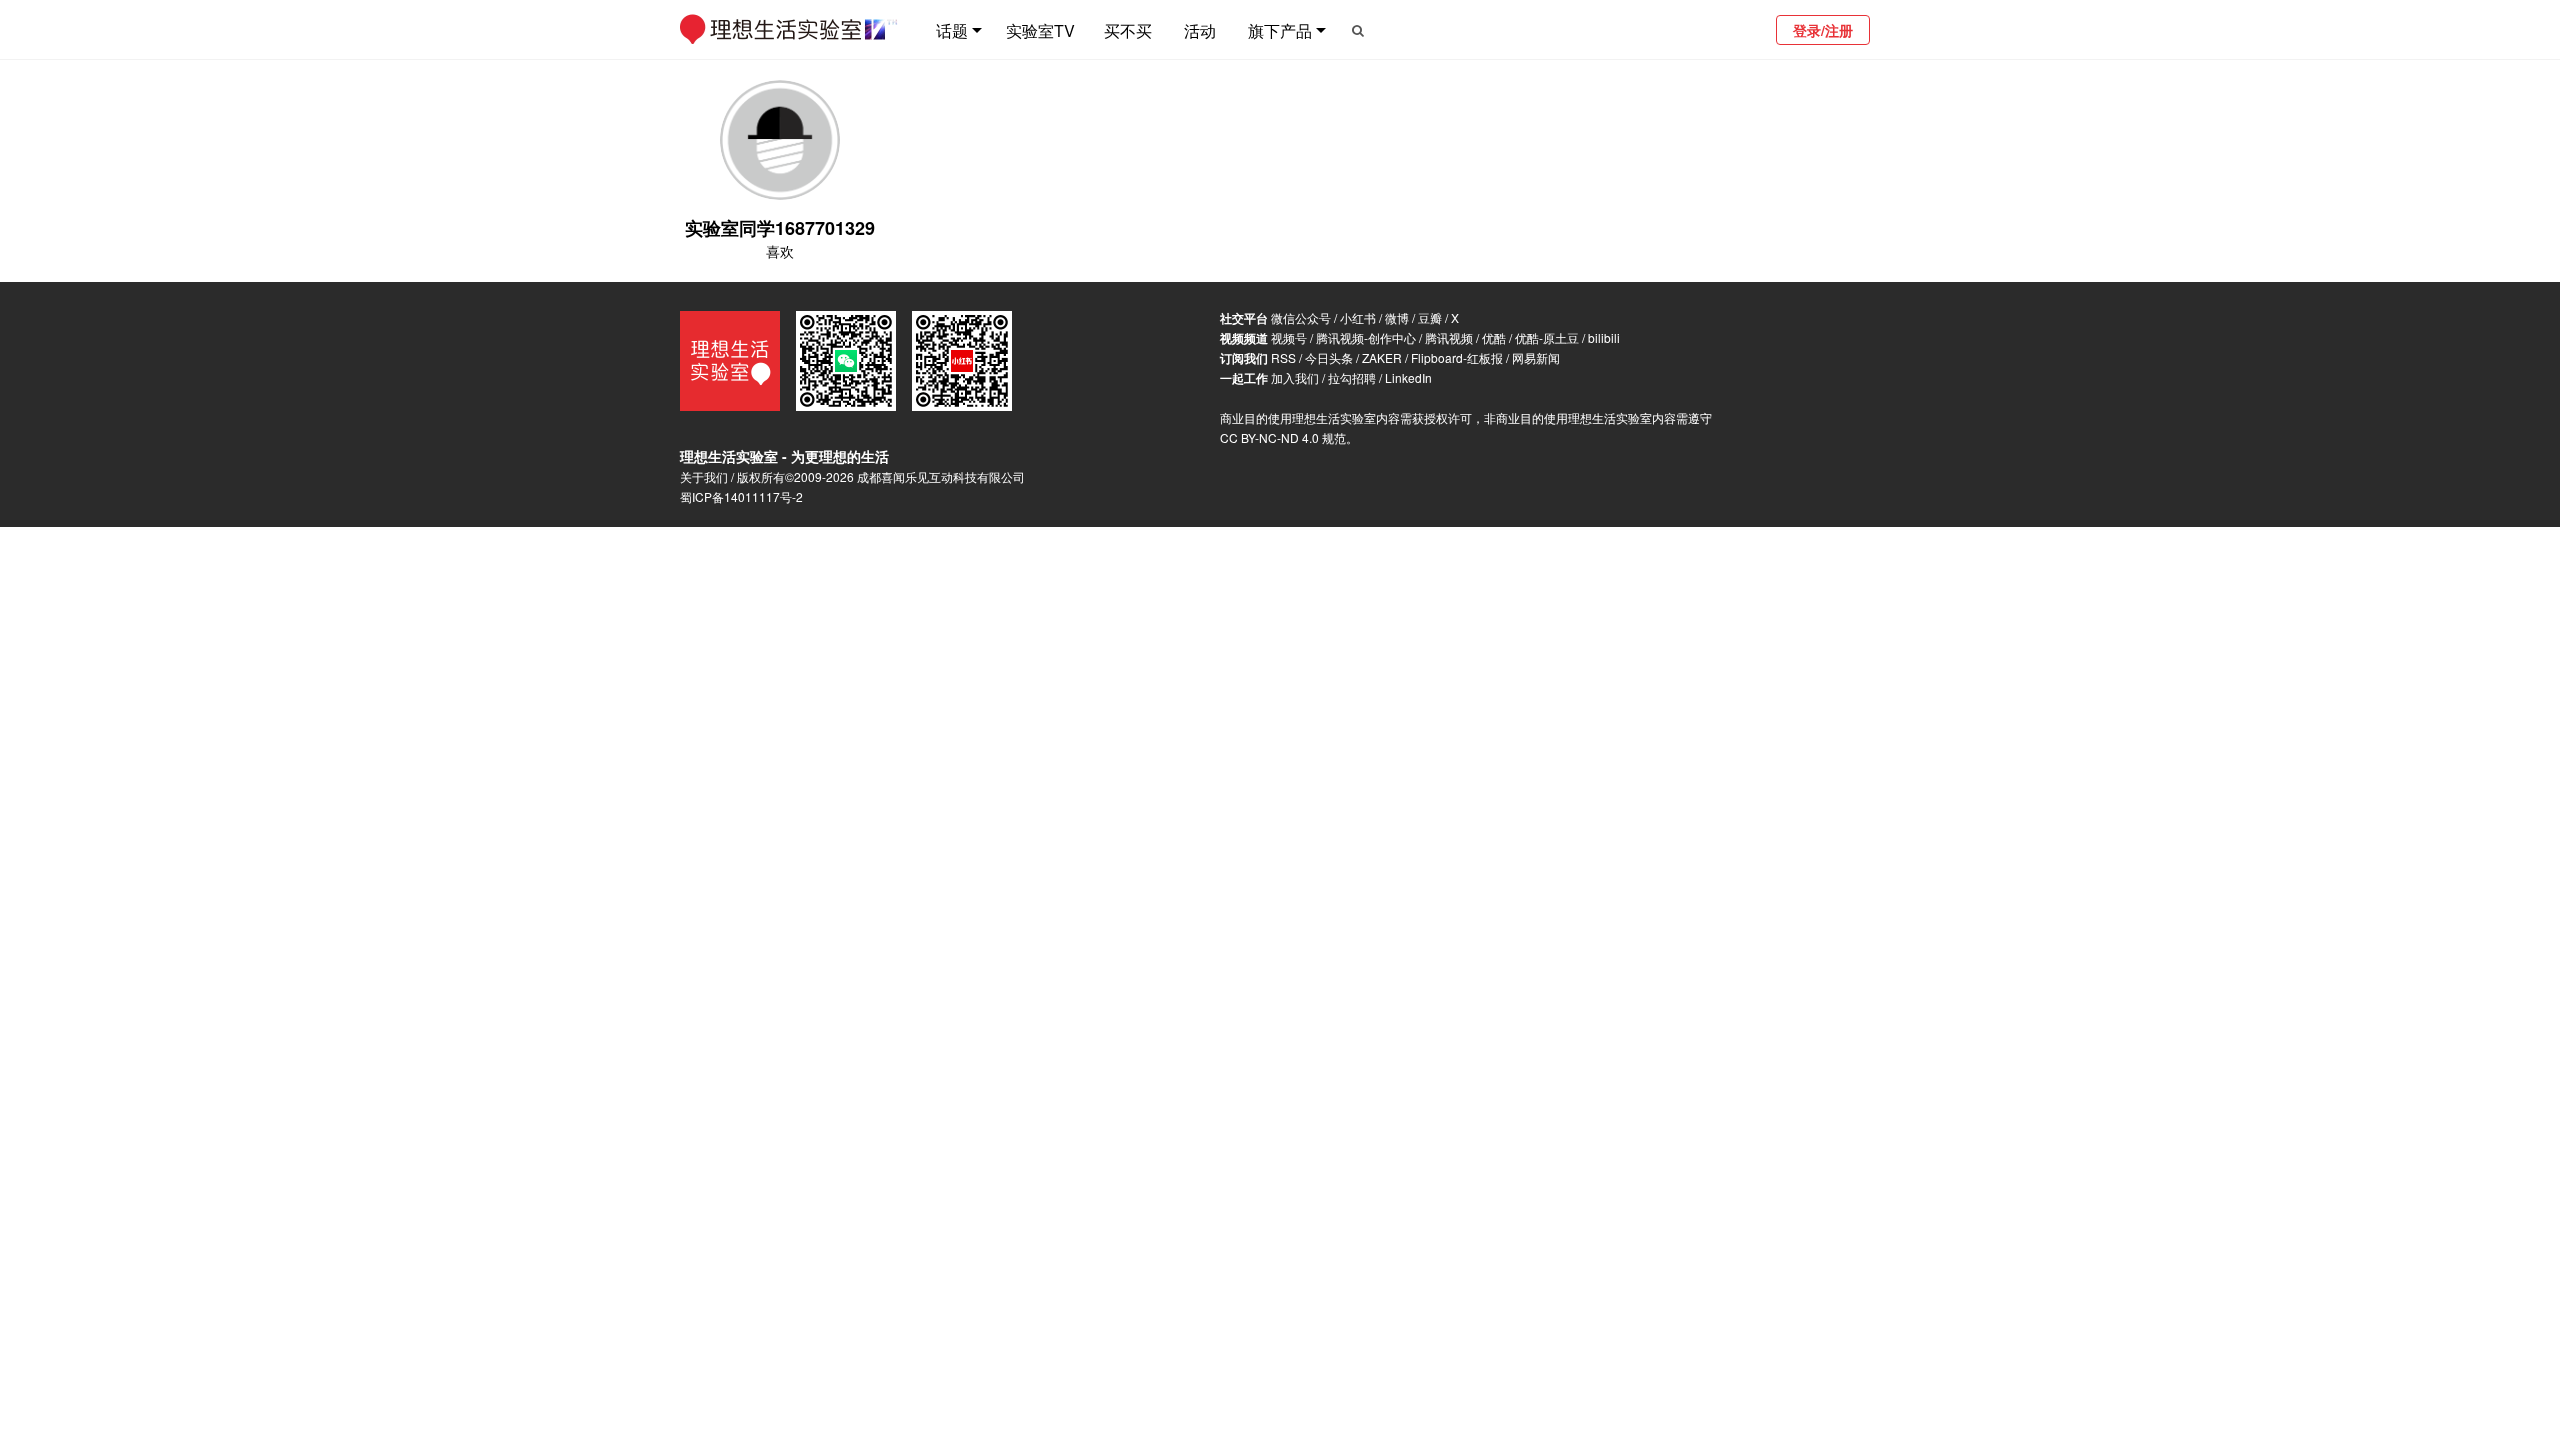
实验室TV (1040, 30)
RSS (1283, 357)
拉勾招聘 (1352, 377)
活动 (1200, 30)
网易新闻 (1536, 357)
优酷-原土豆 (1547, 337)
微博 (1397, 317)
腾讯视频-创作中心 (1366, 337)
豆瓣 (1430, 317)
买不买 (1128, 30)
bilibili (1604, 337)
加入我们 (1295, 377)
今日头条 (1329, 357)
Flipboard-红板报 (1457, 357)
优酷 (1494, 337)
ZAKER (1382, 357)
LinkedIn (1408, 377)
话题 (952, 30)
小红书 (1358, 317)
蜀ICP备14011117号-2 (741, 496)
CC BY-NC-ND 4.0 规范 (1283, 437)
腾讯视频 (1449, 337)
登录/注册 (1823, 30)
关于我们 (704, 476)
